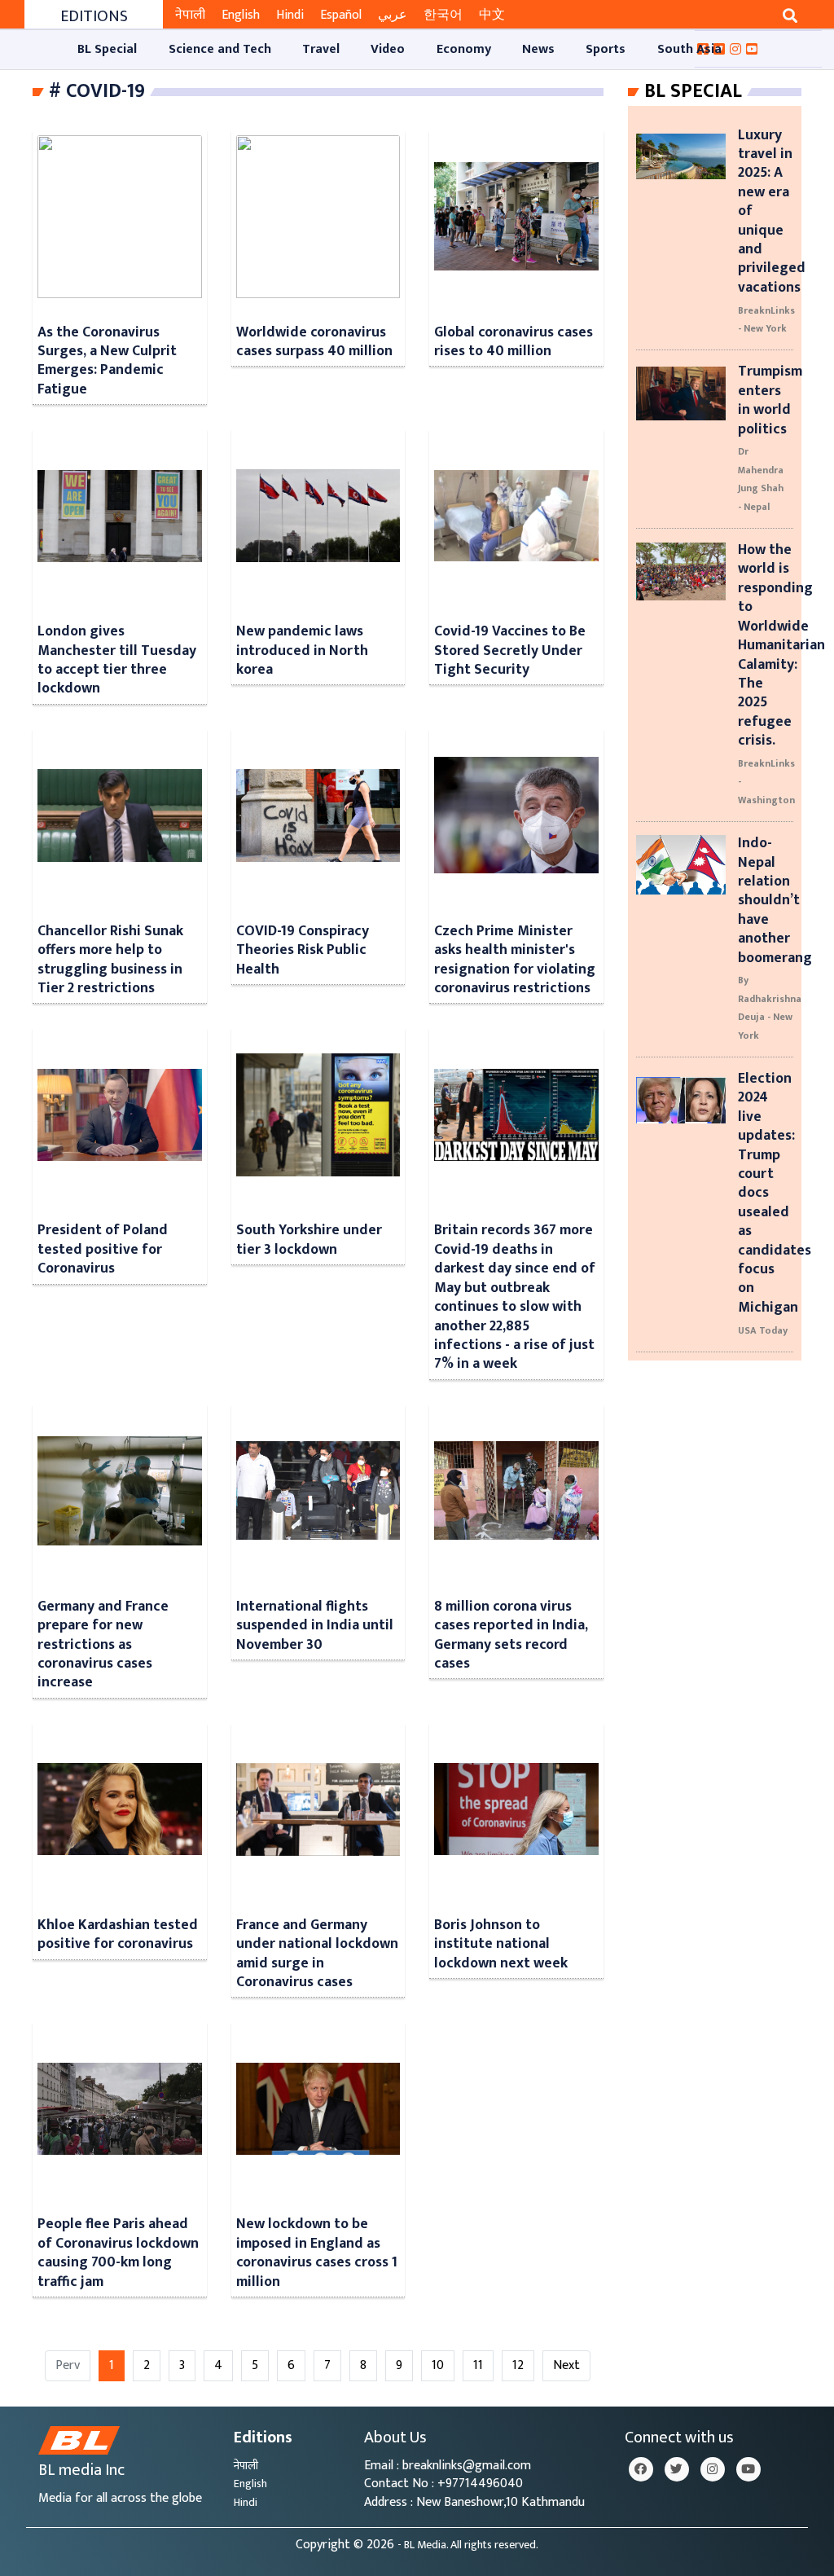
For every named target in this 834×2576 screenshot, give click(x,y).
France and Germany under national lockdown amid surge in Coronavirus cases (317, 1953)
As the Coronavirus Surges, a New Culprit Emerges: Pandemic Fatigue (107, 360)
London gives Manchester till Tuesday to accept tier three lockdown (117, 659)
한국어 (443, 15)
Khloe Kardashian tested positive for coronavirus (118, 1934)
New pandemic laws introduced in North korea (302, 650)
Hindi (290, 15)
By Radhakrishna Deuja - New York (770, 1007)
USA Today (763, 1330)
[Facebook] (641, 2469)
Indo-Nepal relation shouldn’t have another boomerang (775, 900)
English (241, 15)
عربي (393, 15)
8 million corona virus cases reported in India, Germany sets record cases (511, 1635)
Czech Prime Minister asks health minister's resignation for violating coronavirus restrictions (515, 959)
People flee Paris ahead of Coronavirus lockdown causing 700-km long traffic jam (118, 2252)
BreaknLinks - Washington (766, 782)
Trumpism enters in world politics (770, 400)
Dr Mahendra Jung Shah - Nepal (761, 479)
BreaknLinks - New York (766, 319)
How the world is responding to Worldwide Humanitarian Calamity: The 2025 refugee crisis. (781, 645)
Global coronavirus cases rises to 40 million (514, 341)
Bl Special (693, 91)
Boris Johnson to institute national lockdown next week (501, 1944)
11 (478, 2365)
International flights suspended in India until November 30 (315, 1625)
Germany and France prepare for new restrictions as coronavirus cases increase (103, 1644)
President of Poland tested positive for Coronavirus (103, 1249)
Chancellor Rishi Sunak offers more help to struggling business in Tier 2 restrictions (110, 959)
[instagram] (713, 2469)
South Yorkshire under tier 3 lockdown (309, 1239)
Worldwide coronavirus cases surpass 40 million (314, 341)
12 (518, 2365)
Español (341, 15)
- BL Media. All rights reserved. (468, 2545)
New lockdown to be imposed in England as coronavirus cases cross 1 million (317, 2252)
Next (566, 2365)
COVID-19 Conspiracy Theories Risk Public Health (303, 950)
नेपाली (190, 15)
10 (438, 2365)
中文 (492, 15)
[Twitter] (677, 2469)
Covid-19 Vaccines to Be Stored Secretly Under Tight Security (510, 650)
